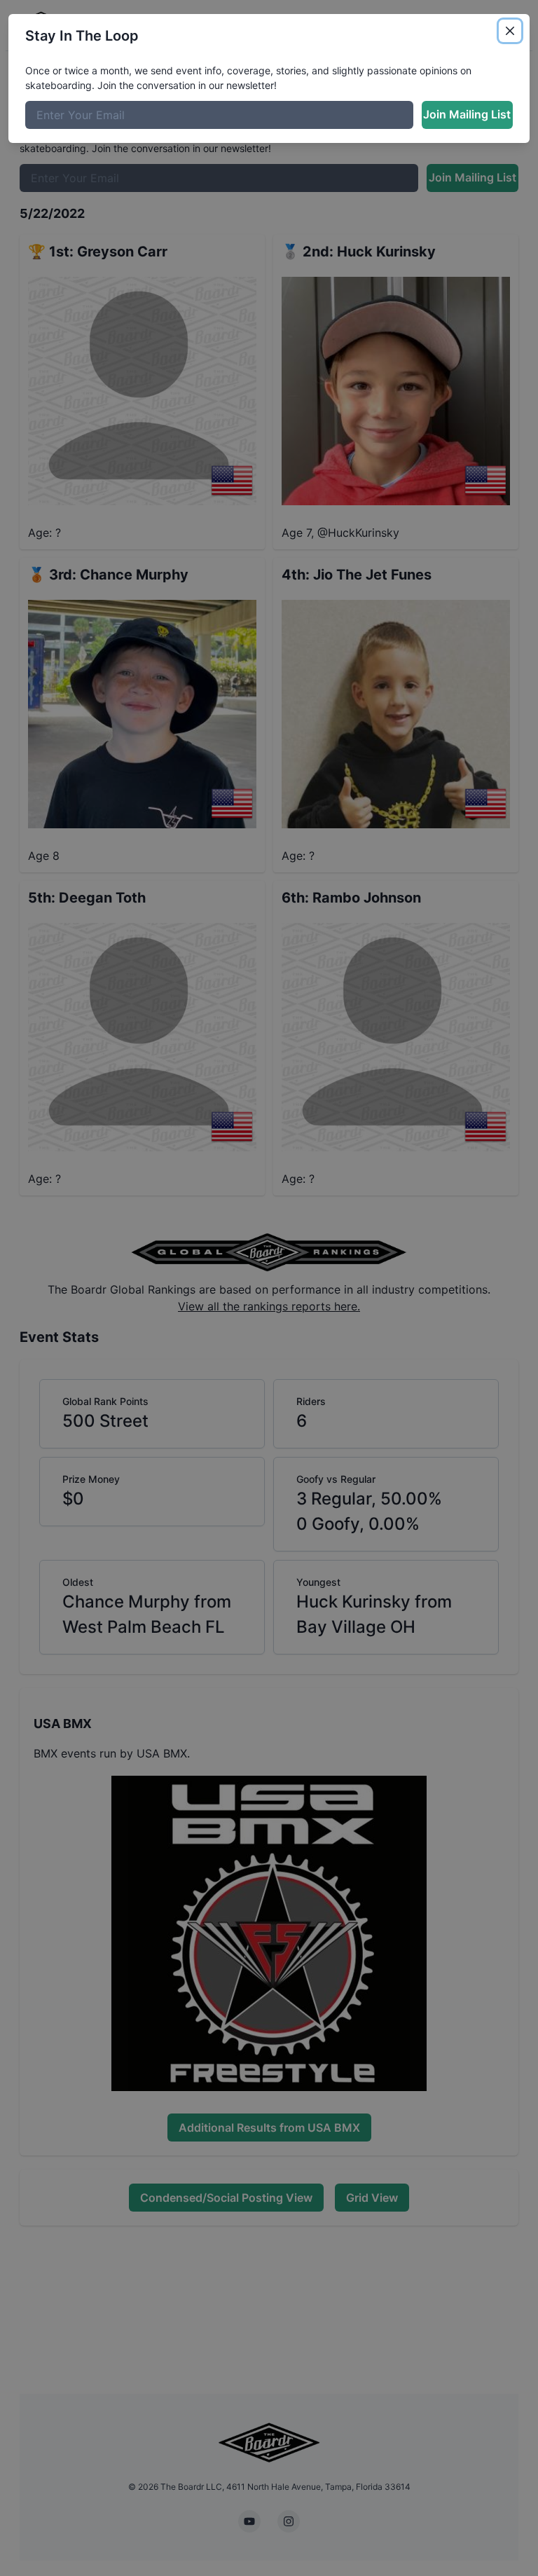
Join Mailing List (467, 114)
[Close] (510, 31)
